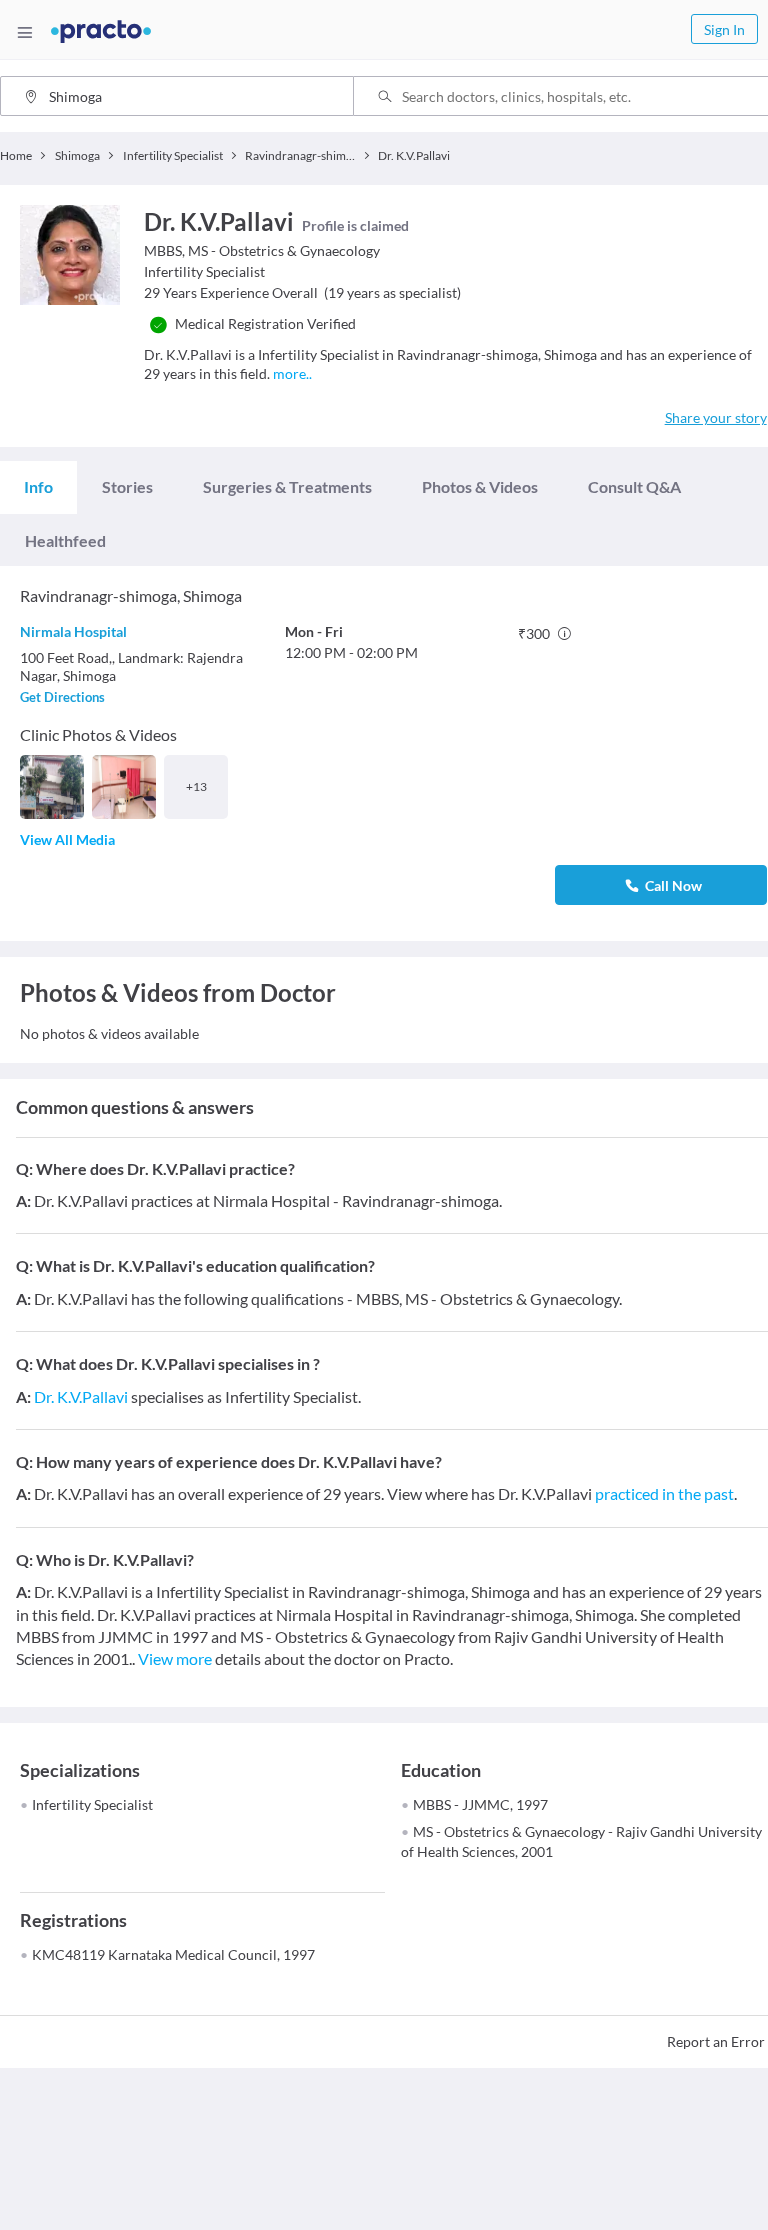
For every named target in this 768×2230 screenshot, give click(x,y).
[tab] (38, 487)
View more (175, 1658)
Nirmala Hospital (73, 631)
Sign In (724, 29)
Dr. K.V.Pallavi (81, 1396)
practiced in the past (664, 1493)
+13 (196, 786)
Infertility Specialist (92, 1804)
